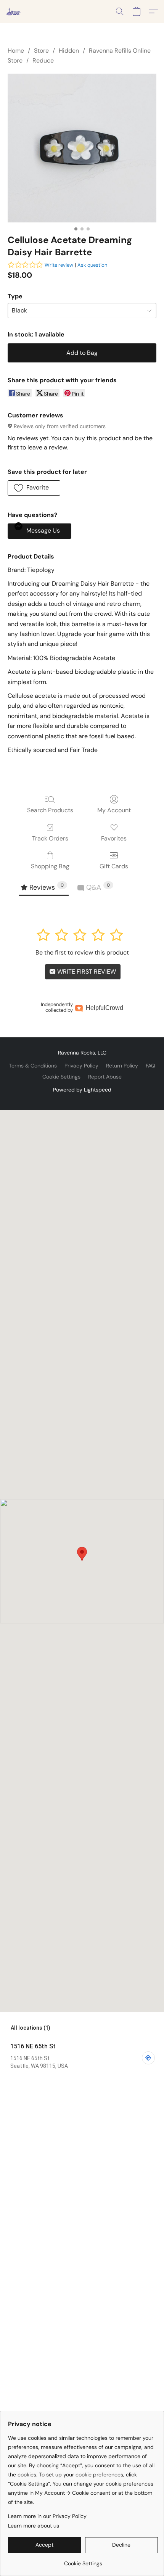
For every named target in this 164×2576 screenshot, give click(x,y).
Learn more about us (34, 2526)
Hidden (69, 51)
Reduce (43, 60)
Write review (59, 265)
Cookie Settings (61, 1077)
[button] (14, 11)
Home (16, 51)
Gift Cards (114, 866)
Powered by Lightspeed (82, 1090)
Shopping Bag (50, 866)
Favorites (114, 838)
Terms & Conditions (33, 1066)
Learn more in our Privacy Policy (47, 2516)
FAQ (150, 1066)
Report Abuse (105, 1077)
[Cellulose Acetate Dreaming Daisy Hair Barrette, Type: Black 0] (82, 148)
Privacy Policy (81, 1066)
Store (41, 51)
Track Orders (50, 838)
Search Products (50, 810)
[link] (83, 2561)
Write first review (86, 972)
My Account (114, 810)
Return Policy (122, 1066)
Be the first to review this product (82, 952)
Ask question (92, 265)
